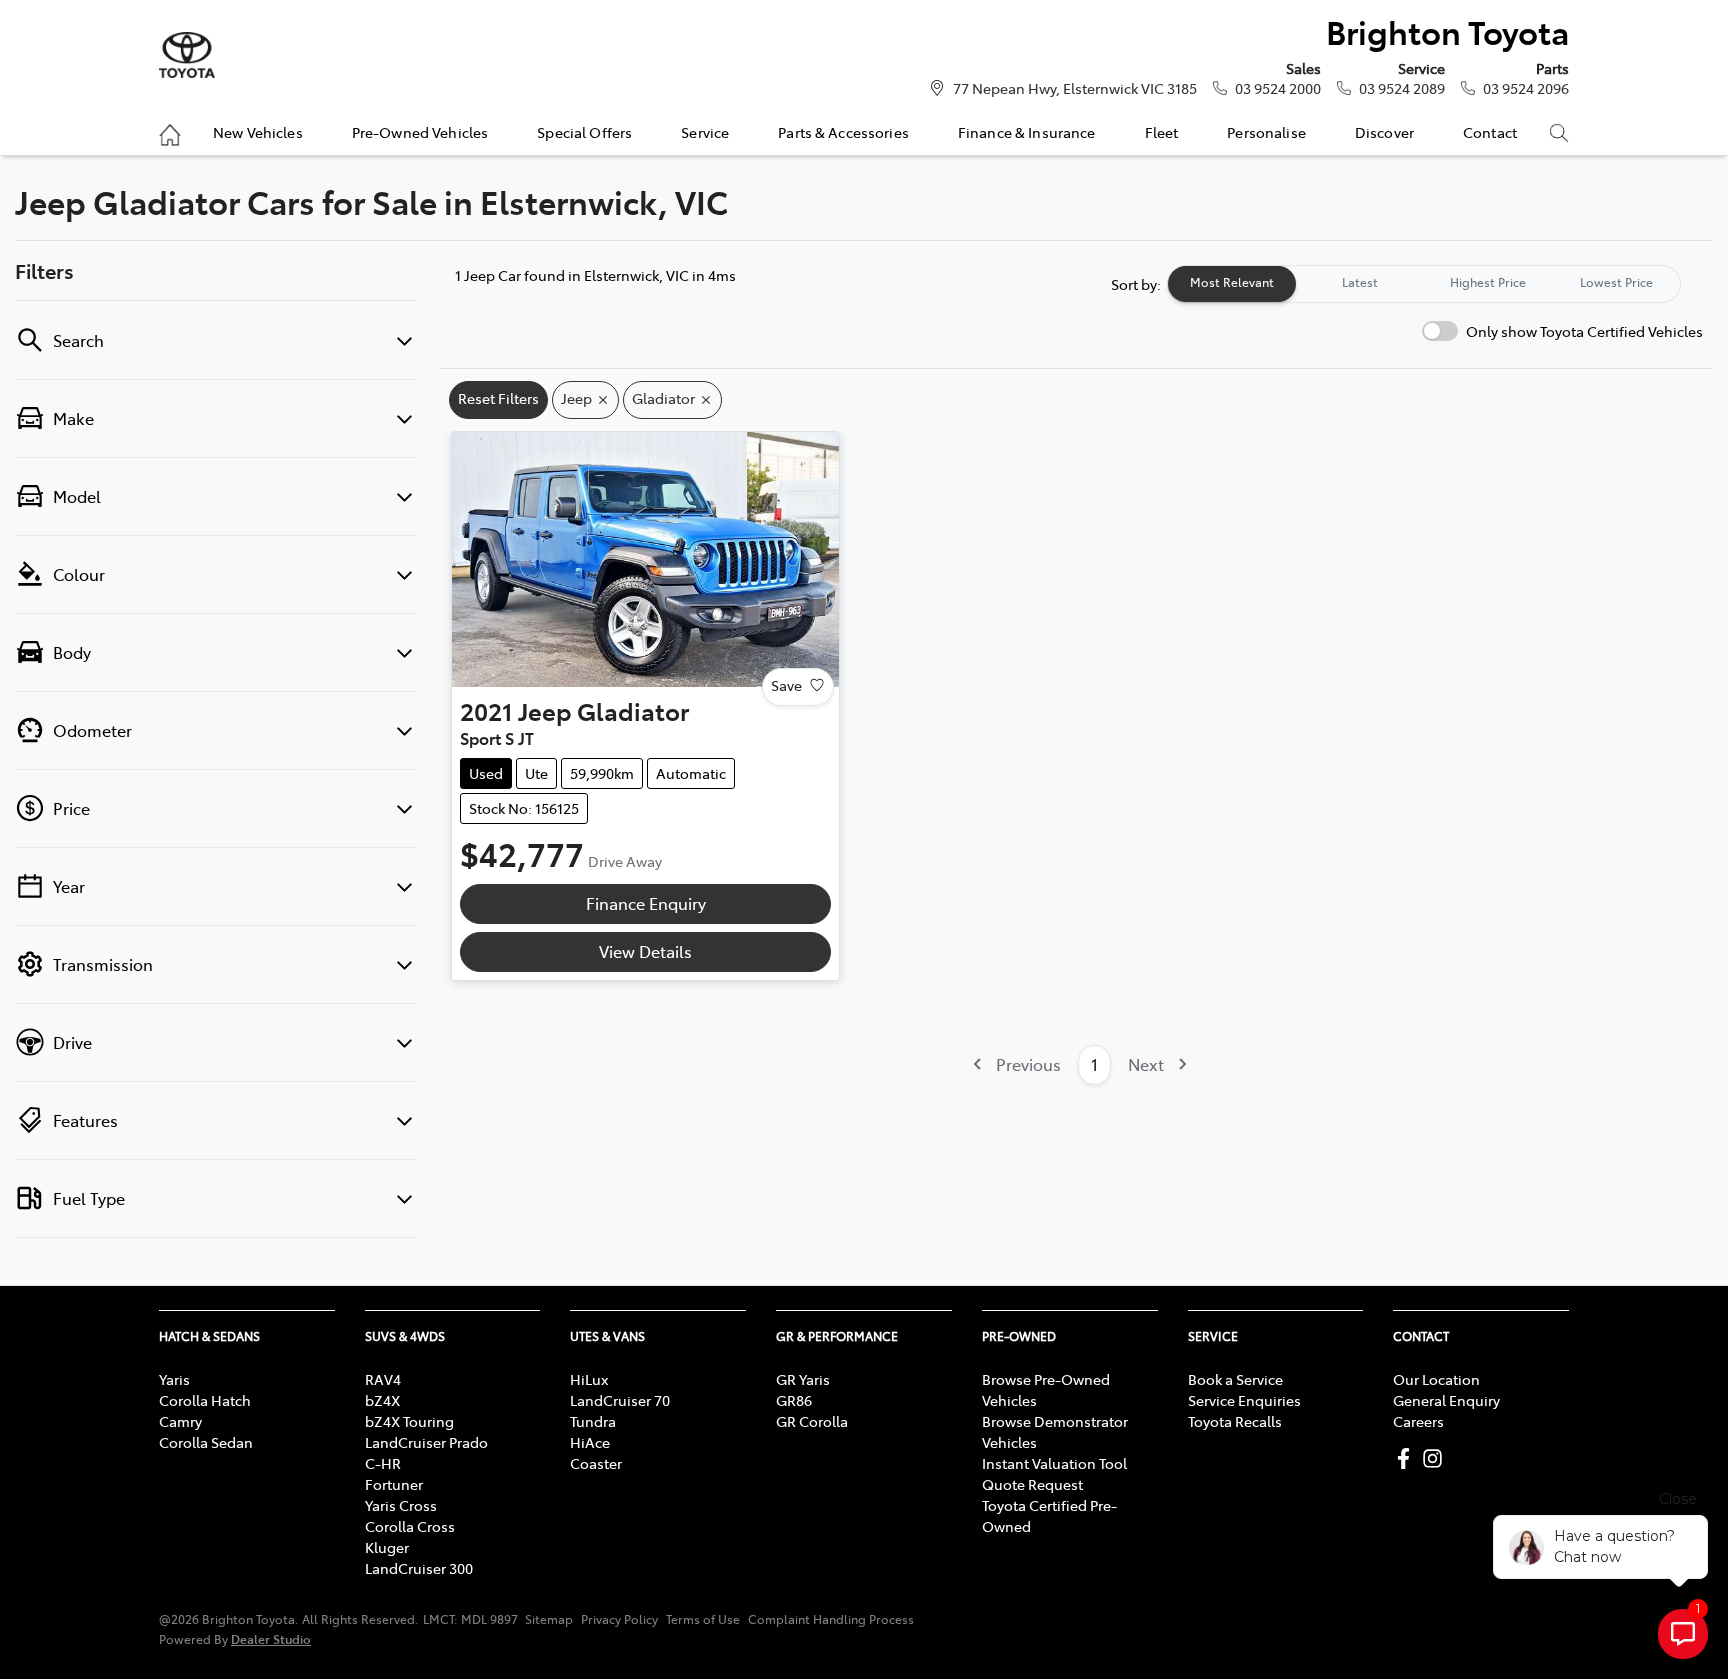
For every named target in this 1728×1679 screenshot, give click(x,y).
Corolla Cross (410, 1526)
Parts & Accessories (843, 132)
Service (705, 132)
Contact (1490, 132)
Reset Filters (498, 398)
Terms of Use (703, 1619)
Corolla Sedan (206, 1442)
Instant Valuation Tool (1054, 1463)
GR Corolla (812, 1421)
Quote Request (1032, 1484)
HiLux (589, 1379)
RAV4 (383, 1379)
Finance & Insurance (1027, 132)
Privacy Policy (619, 1619)
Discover (1384, 132)
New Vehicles (258, 132)
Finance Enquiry (646, 903)
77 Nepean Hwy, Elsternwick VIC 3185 (1075, 88)
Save (786, 685)
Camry (180, 1421)
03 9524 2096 (1526, 88)
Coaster (596, 1463)
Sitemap (549, 1619)
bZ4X (382, 1400)
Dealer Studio (271, 1638)
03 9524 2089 (1402, 88)
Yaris (174, 1379)
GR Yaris (803, 1379)
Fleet (1162, 132)
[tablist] (1424, 284)
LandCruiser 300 (419, 1568)
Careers (1418, 1421)
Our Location (1436, 1379)
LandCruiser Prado (426, 1442)
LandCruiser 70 (620, 1400)
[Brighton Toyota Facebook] (1407, 1458)
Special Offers (584, 132)
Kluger (387, 1547)
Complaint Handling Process (831, 1619)
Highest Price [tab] (1488, 282)
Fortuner (394, 1484)
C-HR (383, 1463)
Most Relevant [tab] (1232, 282)
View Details (645, 951)
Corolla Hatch (205, 1400)
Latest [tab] (1360, 282)
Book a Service (1235, 1379)
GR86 (794, 1400)
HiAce (590, 1442)
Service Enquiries (1244, 1400)
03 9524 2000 (1278, 88)
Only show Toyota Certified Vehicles (1584, 331)
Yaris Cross (401, 1505)
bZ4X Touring (409, 1421)
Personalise (1266, 132)
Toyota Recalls (1235, 1421)
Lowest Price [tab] (1616, 282)
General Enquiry (1446, 1400)
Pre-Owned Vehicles (420, 132)
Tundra (593, 1421)
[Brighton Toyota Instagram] (1436, 1458)
